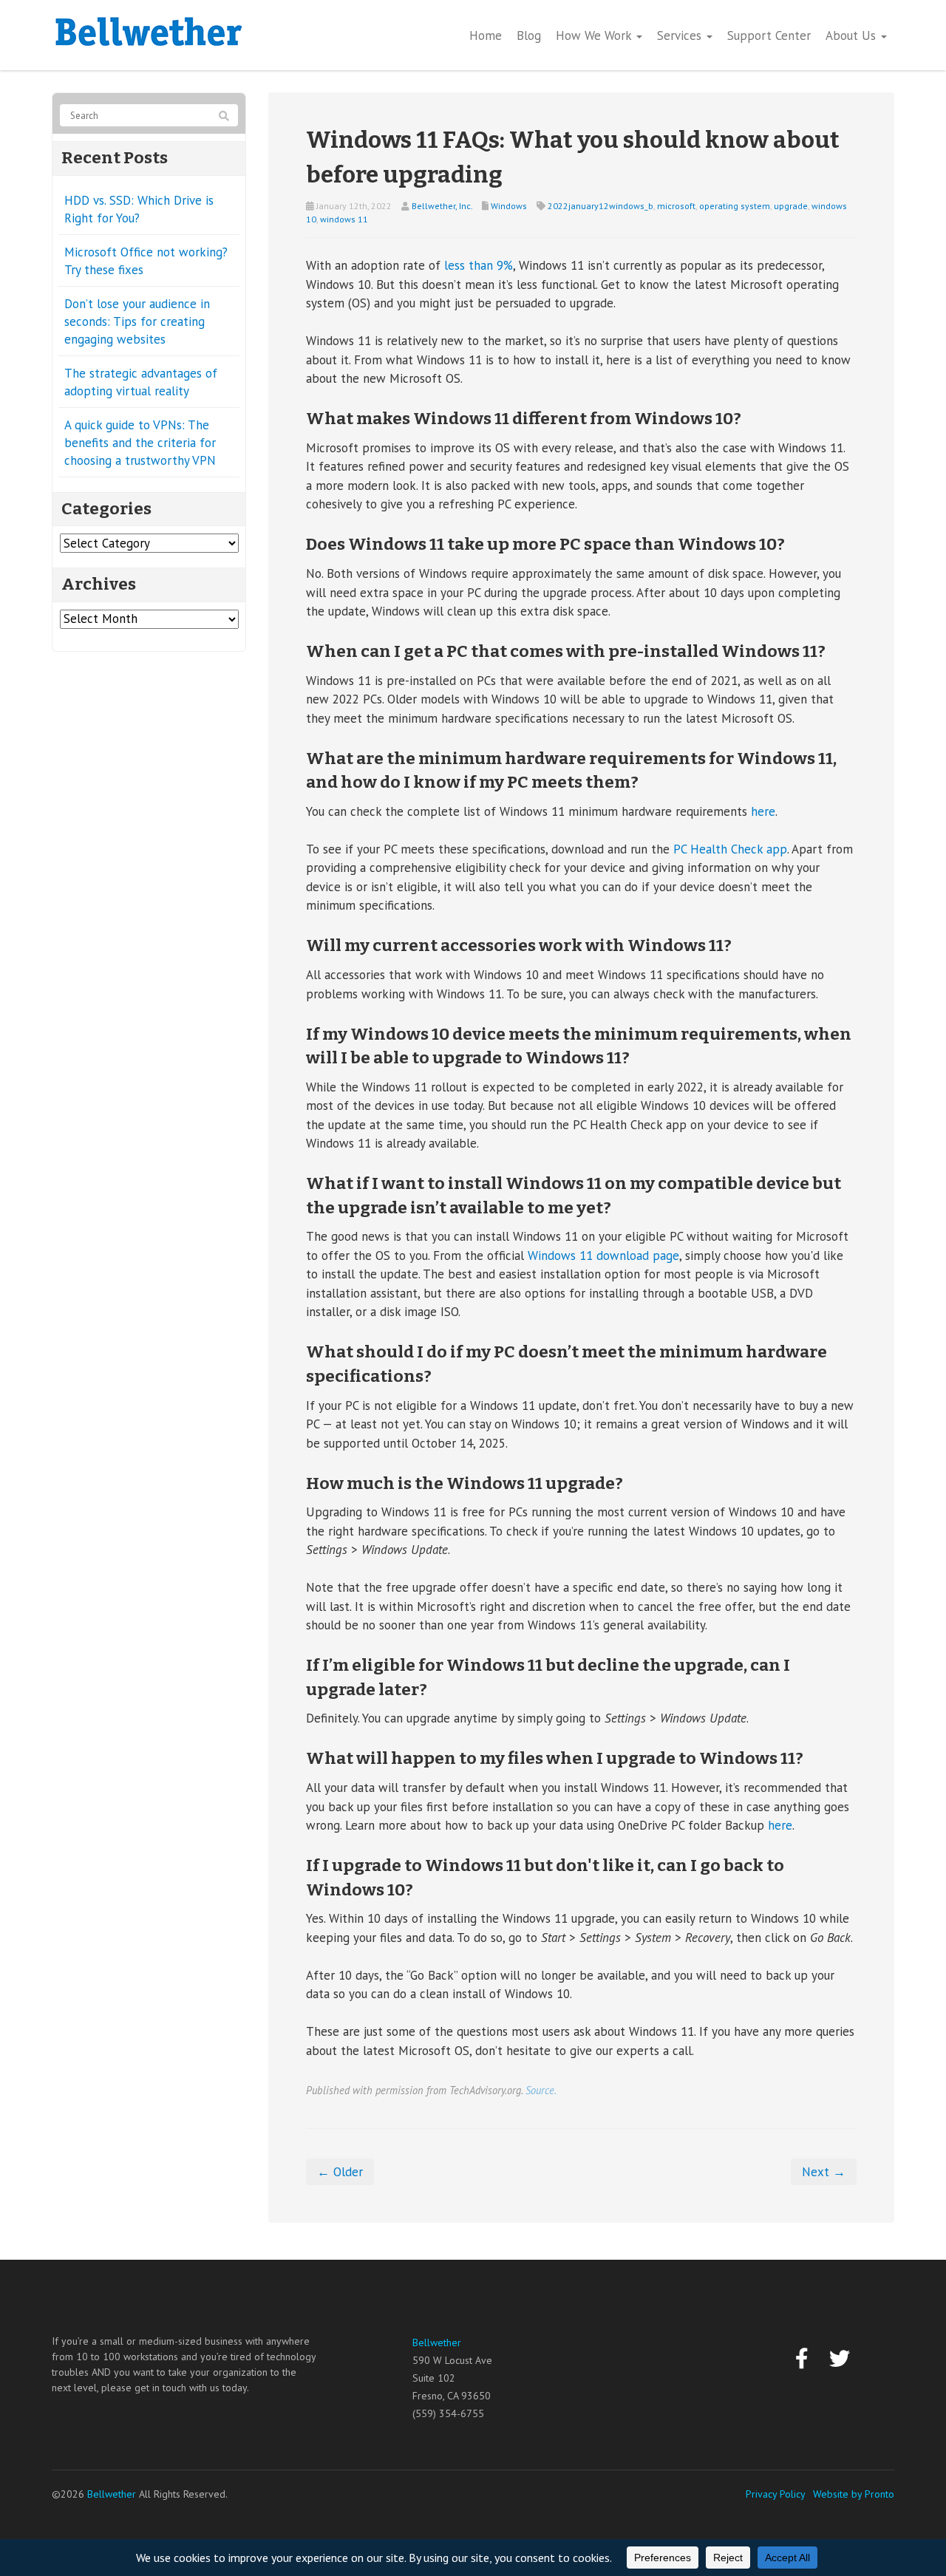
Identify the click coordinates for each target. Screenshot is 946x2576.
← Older (340, 2172)
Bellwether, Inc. (442, 206)
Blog (529, 35)
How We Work (595, 35)
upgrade (791, 206)
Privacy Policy (776, 2494)
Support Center (769, 35)
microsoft (676, 206)
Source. (541, 2090)
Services (681, 35)
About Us (853, 35)
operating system (735, 206)
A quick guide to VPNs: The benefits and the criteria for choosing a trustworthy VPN (140, 443)
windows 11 (344, 219)
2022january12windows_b (600, 206)
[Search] (224, 116)
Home (486, 35)
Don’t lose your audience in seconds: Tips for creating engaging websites (137, 321)
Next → (824, 2172)
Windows (509, 206)
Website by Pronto (854, 2494)
